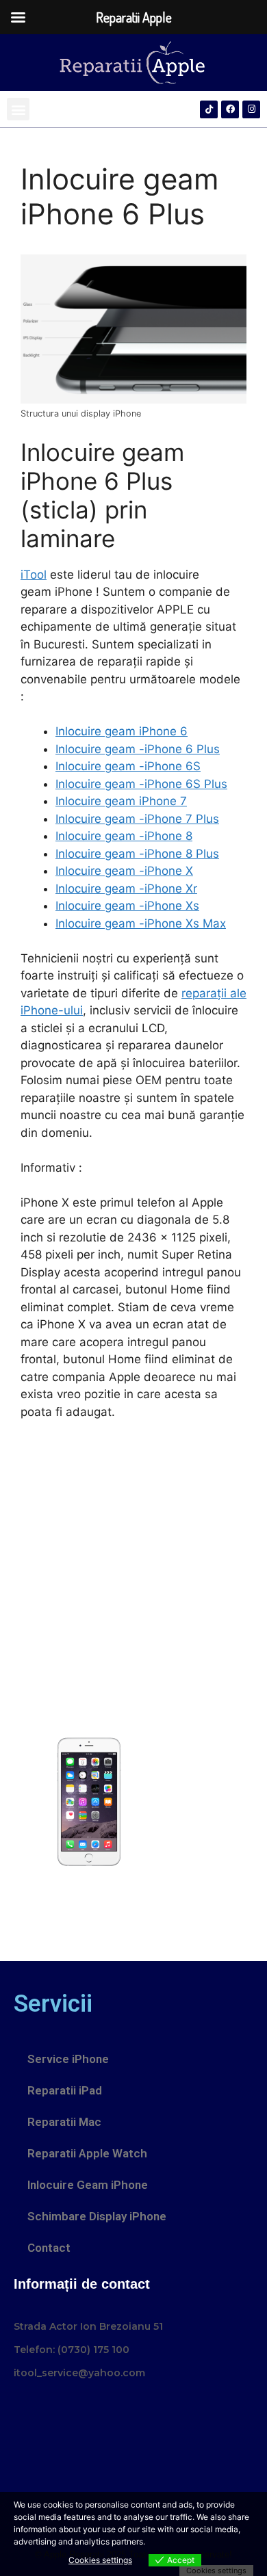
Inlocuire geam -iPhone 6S (128, 766)
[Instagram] (251, 109)
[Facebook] (230, 109)
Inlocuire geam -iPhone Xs (127, 906)
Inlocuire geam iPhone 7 (121, 801)
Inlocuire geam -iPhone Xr (126, 889)
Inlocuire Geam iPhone (88, 2185)
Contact (49, 2248)
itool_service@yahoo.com (79, 2373)
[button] (18, 109)
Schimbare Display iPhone (97, 2216)
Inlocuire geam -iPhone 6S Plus (141, 784)
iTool (34, 575)
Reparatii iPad (65, 2090)
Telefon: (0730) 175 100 (72, 2350)
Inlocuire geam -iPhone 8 (124, 836)
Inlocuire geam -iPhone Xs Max (141, 923)
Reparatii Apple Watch (87, 2153)
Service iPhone (68, 2059)
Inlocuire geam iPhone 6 (122, 731)
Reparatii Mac (64, 2122)
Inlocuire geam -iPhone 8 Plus (137, 854)
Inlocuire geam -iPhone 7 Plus (137, 819)
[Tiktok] (209, 109)
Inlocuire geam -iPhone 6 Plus (138, 749)
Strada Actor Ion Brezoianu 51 (88, 2326)
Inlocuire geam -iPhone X (124, 871)
